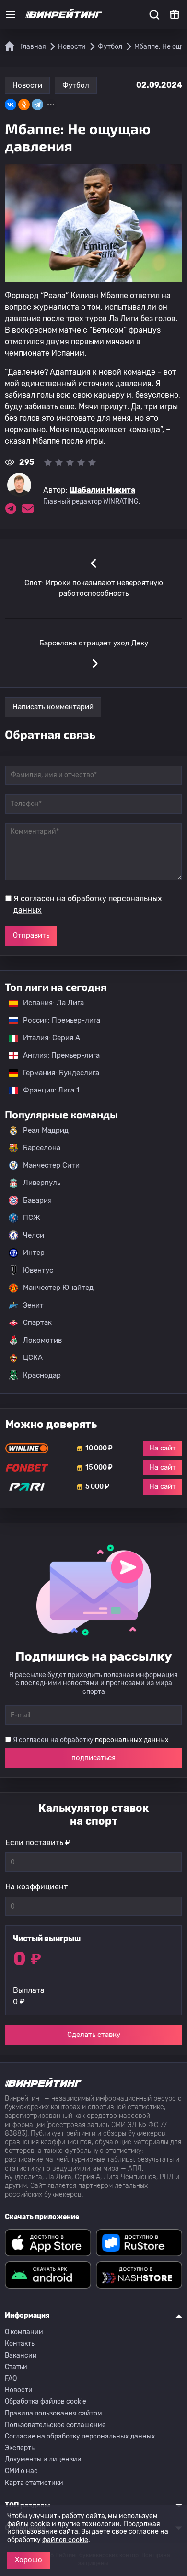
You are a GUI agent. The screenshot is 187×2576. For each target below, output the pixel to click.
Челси (34, 1235)
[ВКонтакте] (11, 104)
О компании (24, 2332)
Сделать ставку (94, 2035)
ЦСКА (33, 1357)
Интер (34, 1253)
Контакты (20, 2343)
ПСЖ (32, 1218)
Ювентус (38, 1270)
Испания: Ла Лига (53, 1003)
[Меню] (11, 14)
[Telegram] (37, 104)
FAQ (11, 2378)
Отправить (31, 935)
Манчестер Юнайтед (58, 1288)
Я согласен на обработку (88, 904)
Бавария (37, 1200)
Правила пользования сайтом (53, 2413)
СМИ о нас (21, 2471)
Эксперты (20, 2448)
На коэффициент (36, 1887)
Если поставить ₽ (38, 1843)
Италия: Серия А (47, 1038)
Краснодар (42, 1375)
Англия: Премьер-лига (57, 1055)
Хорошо (29, 2560)
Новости (27, 85)
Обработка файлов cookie (46, 2401)
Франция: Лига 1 (46, 1090)
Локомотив (42, 1340)
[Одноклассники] (24, 104)
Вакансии (21, 2355)
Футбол (76, 85)
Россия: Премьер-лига (57, 1020)
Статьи (16, 2367)
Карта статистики (34, 2483)
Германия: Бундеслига (56, 1073)
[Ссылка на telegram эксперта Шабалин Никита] (11, 508)
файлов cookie (65, 2540)
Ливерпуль (42, 1183)
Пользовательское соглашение (55, 2425)
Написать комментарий (53, 707)
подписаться (93, 1758)
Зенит (33, 1305)
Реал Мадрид (46, 1130)
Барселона (42, 1148)
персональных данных (132, 1740)
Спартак (37, 1322)
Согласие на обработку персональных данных (80, 2436)
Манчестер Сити (51, 1165)
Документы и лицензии (43, 2459)
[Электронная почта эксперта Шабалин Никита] (28, 508)
